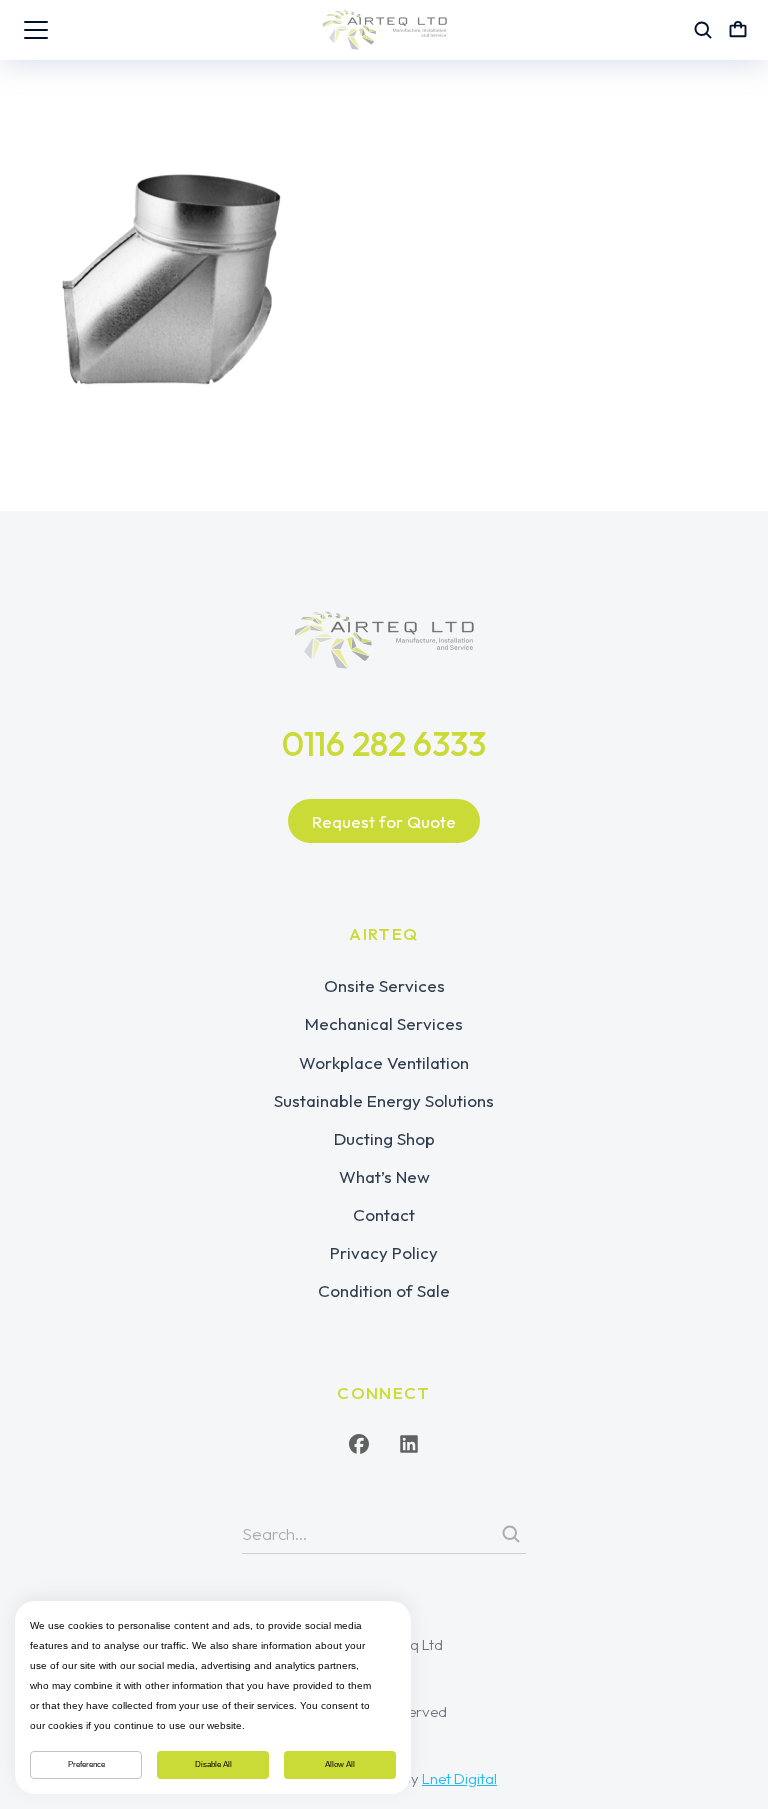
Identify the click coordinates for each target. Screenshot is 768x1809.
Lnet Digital (459, 1778)
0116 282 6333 (384, 743)
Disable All (213, 1764)
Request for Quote (384, 821)
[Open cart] (738, 30)
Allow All (340, 1764)
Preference (86, 1764)
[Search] (511, 1534)
